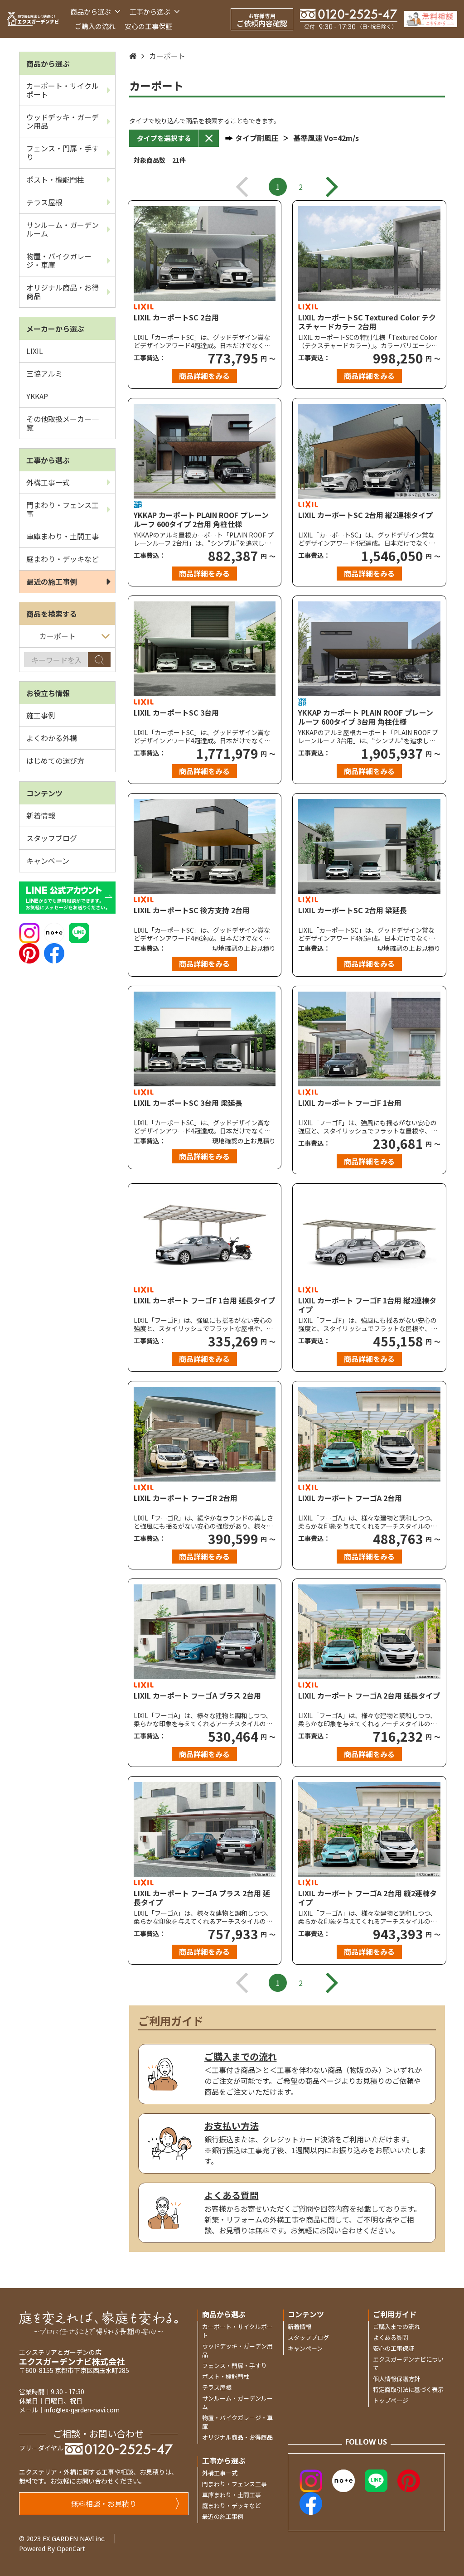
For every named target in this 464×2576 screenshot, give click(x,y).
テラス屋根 (44, 202)
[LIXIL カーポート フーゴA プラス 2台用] (205, 1632)
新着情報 (41, 815)
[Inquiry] (431, 19)
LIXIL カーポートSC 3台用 (176, 713)
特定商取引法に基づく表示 (408, 2390)
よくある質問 (391, 2337)
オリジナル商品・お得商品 (63, 292)
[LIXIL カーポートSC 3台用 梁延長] (205, 1039)
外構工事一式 (48, 482)
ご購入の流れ (95, 26)
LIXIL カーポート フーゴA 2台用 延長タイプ (369, 1696)
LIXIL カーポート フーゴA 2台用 (350, 1498)
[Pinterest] (29, 952)
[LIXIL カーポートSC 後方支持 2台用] (205, 846)
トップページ (391, 2400)
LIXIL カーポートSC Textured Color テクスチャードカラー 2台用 (367, 322)
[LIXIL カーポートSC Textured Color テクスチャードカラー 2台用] (369, 254)
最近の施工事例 (52, 581)
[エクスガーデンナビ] (33, 19)
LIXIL (35, 351)
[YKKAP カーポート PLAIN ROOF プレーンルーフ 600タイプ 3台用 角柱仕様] (369, 649)
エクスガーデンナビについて (408, 2363)
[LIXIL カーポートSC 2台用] (205, 254)
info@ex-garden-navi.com (82, 2410)
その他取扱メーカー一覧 (63, 423)
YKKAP (37, 396)
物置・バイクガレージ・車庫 (59, 260)
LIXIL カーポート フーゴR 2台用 (186, 1498)
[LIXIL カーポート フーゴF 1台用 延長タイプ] (205, 1237)
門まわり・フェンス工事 (63, 509)
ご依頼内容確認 (262, 20)
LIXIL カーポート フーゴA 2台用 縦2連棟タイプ (367, 1898)
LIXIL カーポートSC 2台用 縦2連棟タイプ (365, 515)
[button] (164, 138)
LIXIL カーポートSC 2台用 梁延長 (353, 910)
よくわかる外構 (52, 738)
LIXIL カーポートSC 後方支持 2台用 (192, 910)
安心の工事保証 (148, 26)
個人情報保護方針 (396, 2379)
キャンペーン (48, 861)
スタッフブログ (52, 838)
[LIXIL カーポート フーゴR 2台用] (205, 1434)
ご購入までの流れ (396, 2327)
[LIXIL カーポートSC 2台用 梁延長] (369, 846)
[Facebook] (54, 952)
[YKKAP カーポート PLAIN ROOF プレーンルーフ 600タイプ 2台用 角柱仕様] (205, 451)
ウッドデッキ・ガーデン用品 (63, 121)
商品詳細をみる (204, 376)
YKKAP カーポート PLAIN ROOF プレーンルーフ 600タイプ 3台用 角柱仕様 (366, 717)
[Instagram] (29, 932)
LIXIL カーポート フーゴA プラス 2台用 (197, 1696)
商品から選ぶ (91, 12)
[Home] (133, 56)
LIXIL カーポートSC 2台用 (176, 318)
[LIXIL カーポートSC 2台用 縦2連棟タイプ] (369, 451)
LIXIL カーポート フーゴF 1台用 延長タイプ (204, 1301)
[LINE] (79, 932)
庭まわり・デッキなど (63, 559)
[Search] (99, 660)
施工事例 (41, 715)
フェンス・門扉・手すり (63, 153)
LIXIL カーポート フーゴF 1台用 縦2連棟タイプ (367, 1305)
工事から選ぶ (151, 12)
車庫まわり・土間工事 (63, 536)
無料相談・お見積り (104, 2503)
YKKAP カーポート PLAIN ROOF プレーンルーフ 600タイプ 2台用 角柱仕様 (201, 519)
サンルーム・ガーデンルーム (63, 229)
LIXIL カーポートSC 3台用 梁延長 (188, 1103)
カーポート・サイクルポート (63, 90)
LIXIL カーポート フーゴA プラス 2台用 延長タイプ (202, 1898)
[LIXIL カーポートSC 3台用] (205, 649)
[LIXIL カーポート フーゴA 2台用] (369, 1434)
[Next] (332, 187)
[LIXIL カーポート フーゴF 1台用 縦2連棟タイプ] (369, 1237)
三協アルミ (44, 373)
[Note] (54, 932)
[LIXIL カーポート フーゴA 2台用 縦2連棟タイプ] (369, 1829)
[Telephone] (349, 19)
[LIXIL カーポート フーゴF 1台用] (369, 1039)
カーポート (167, 56)
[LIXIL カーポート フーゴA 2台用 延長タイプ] (369, 1632)
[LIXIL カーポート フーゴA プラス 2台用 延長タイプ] (205, 1829)
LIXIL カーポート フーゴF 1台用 (350, 1103)
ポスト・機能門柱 (55, 179)
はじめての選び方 (55, 760)
